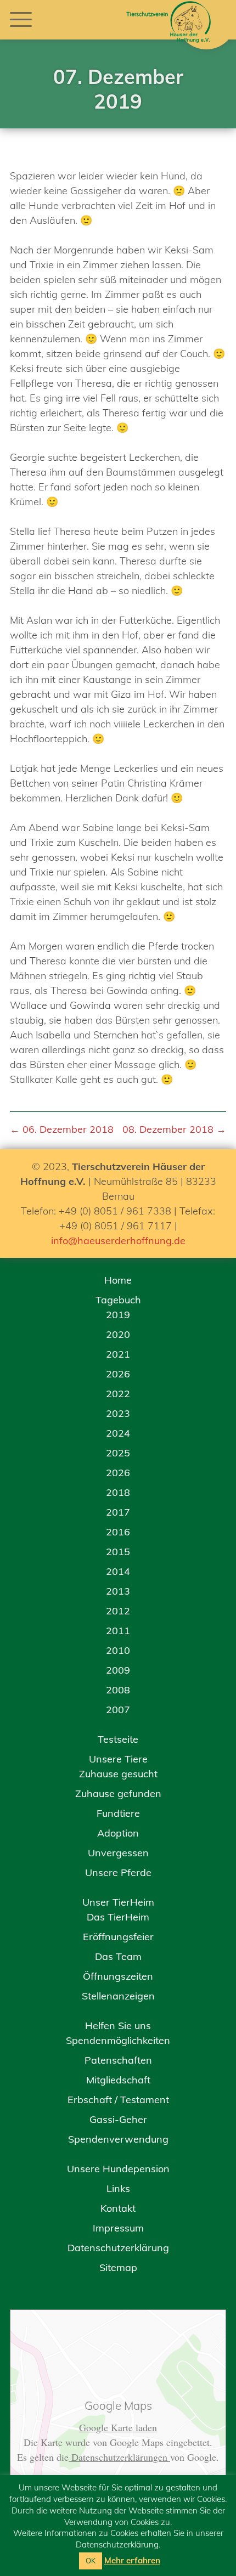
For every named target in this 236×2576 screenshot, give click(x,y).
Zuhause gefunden (118, 1793)
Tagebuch (118, 1300)
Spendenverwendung (118, 2139)
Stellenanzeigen (118, 1996)
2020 (118, 1334)
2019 (118, 1315)
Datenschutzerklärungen (119, 2457)
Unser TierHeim (118, 1902)
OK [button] (91, 2561)
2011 (118, 1631)
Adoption (118, 1833)
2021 (118, 1354)
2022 (118, 1394)
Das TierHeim (118, 1917)
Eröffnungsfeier (118, 1937)
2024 (118, 1433)
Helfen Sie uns (118, 2026)
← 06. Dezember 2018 (62, 1129)
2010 (118, 1650)
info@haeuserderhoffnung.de (118, 1241)
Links (118, 2188)
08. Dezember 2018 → (174, 1129)
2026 (118, 1374)
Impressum (118, 2228)
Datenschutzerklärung (118, 2248)
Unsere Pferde (118, 1872)
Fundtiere (118, 1813)
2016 (118, 1532)
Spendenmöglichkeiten (118, 2040)
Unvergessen (118, 1853)
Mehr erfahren (132, 2560)
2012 (118, 1611)
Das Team (118, 1956)
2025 (118, 1453)
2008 (118, 1690)
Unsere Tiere (118, 1759)
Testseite (118, 1739)
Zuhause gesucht (118, 1774)
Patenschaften (118, 2060)
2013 (118, 1591)
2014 (118, 1571)
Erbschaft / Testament (118, 2100)
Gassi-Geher (118, 2119)
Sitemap (118, 2267)
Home (118, 1280)
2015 (118, 1552)
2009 (118, 1670)
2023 (118, 1413)
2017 (118, 1512)
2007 (118, 1710)
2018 (118, 1492)
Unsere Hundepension (118, 2169)
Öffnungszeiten (118, 1976)
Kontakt (118, 2208)
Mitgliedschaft (118, 2080)
